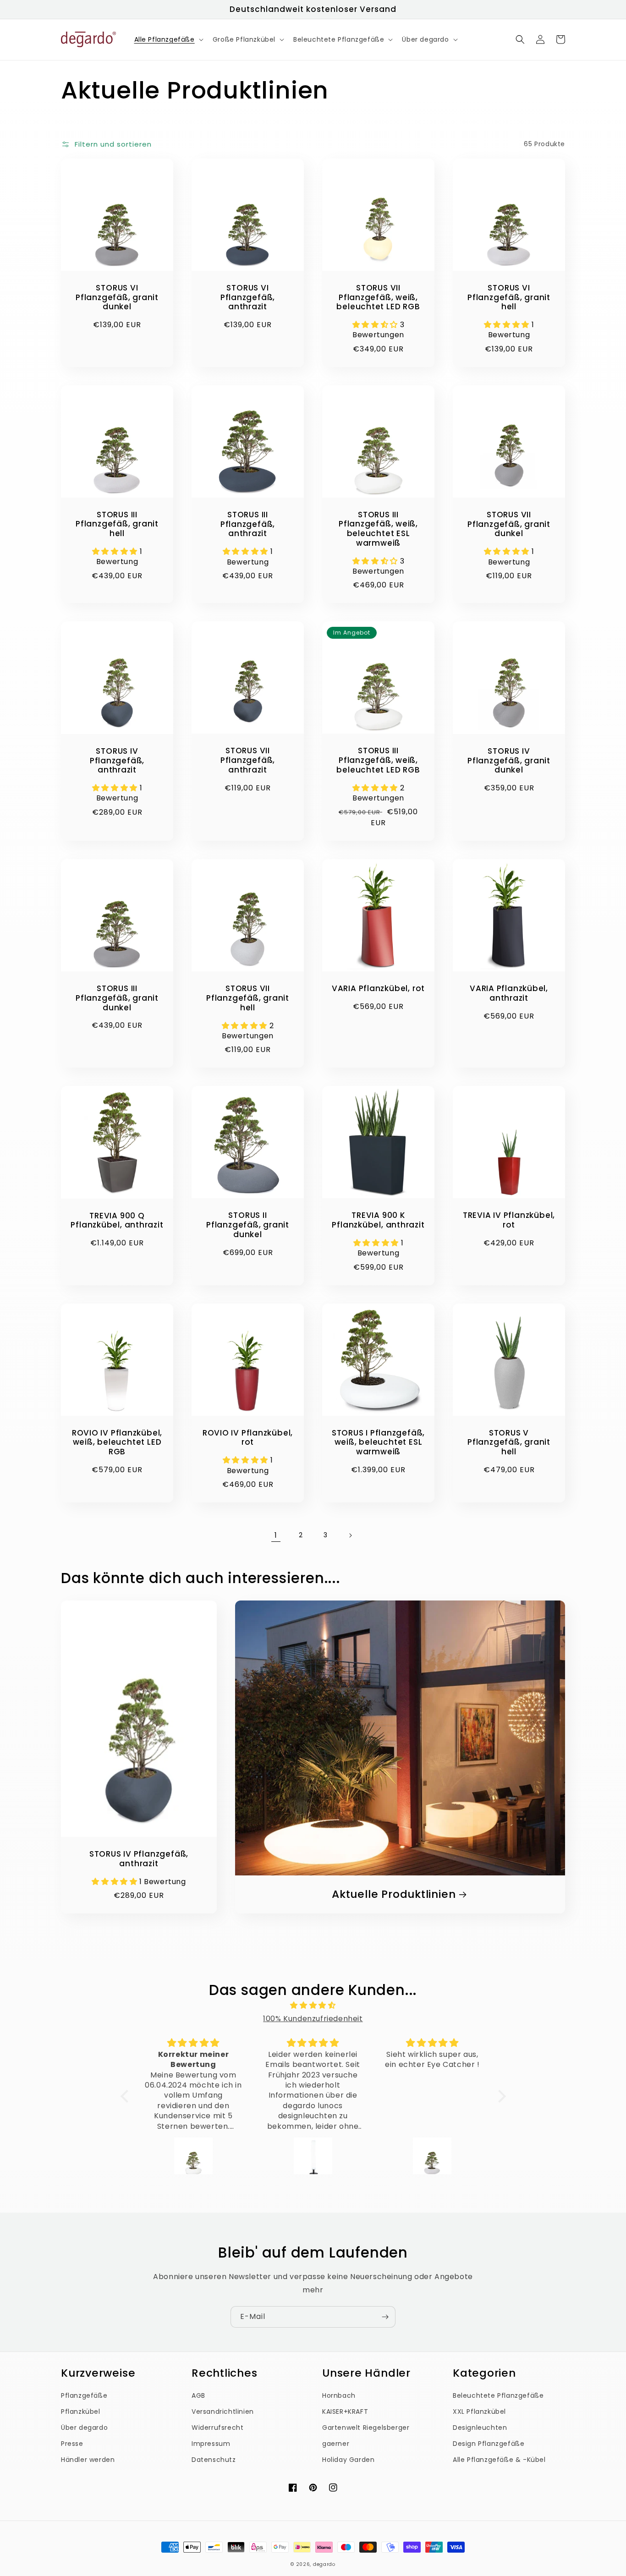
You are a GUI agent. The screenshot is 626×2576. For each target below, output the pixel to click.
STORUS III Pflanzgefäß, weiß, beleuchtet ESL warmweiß (378, 529)
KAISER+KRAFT (345, 2412)
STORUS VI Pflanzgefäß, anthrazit (248, 297)
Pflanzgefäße (84, 2395)
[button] (168, 39)
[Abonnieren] (385, 2317)
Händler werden (88, 2460)
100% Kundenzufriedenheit (313, 2019)
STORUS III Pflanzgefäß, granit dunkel (117, 998)
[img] (313, 2006)
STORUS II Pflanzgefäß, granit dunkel (248, 1225)
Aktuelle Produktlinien (394, 1894)
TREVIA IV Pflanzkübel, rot (509, 1220)
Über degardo (84, 2428)
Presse (72, 2444)
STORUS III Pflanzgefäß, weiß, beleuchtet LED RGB (378, 760)
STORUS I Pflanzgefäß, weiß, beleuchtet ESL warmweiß (378, 1442)
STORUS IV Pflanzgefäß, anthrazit (117, 761)
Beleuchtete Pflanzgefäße (498, 2395)
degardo (324, 2564)
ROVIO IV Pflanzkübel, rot (248, 1438)
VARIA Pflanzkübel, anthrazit (509, 993)
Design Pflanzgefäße (489, 2444)
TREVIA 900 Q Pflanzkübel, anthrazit (117, 1221)
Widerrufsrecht (217, 2428)
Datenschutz (214, 2460)
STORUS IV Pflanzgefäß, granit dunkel (509, 761)
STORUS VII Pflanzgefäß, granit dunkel (509, 524)
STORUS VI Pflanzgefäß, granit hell (509, 297)
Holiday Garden (348, 2460)
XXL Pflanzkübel (479, 2412)
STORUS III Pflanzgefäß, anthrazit (248, 524)
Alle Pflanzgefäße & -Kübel (499, 2460)
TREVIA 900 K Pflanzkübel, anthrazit (378, 1220)
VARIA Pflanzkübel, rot (378, 989)
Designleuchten (480, 2428)
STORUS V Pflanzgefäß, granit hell (509, 1442)
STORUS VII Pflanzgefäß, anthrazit (248, 760)
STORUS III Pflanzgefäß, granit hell (117, 524)
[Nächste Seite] (350, 1535)
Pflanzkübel (81, 2412)
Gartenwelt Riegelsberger (366, 2428)
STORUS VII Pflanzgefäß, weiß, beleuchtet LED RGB (378, 297)
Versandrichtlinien (223, 2412)
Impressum (211, 2444)
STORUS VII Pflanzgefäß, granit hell (248, 998)
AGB (198, 2395)
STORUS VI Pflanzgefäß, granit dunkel (117, 297)
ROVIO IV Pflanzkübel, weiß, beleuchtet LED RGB (117, 1442)
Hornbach (339, 2395)
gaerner (336, 2444)
